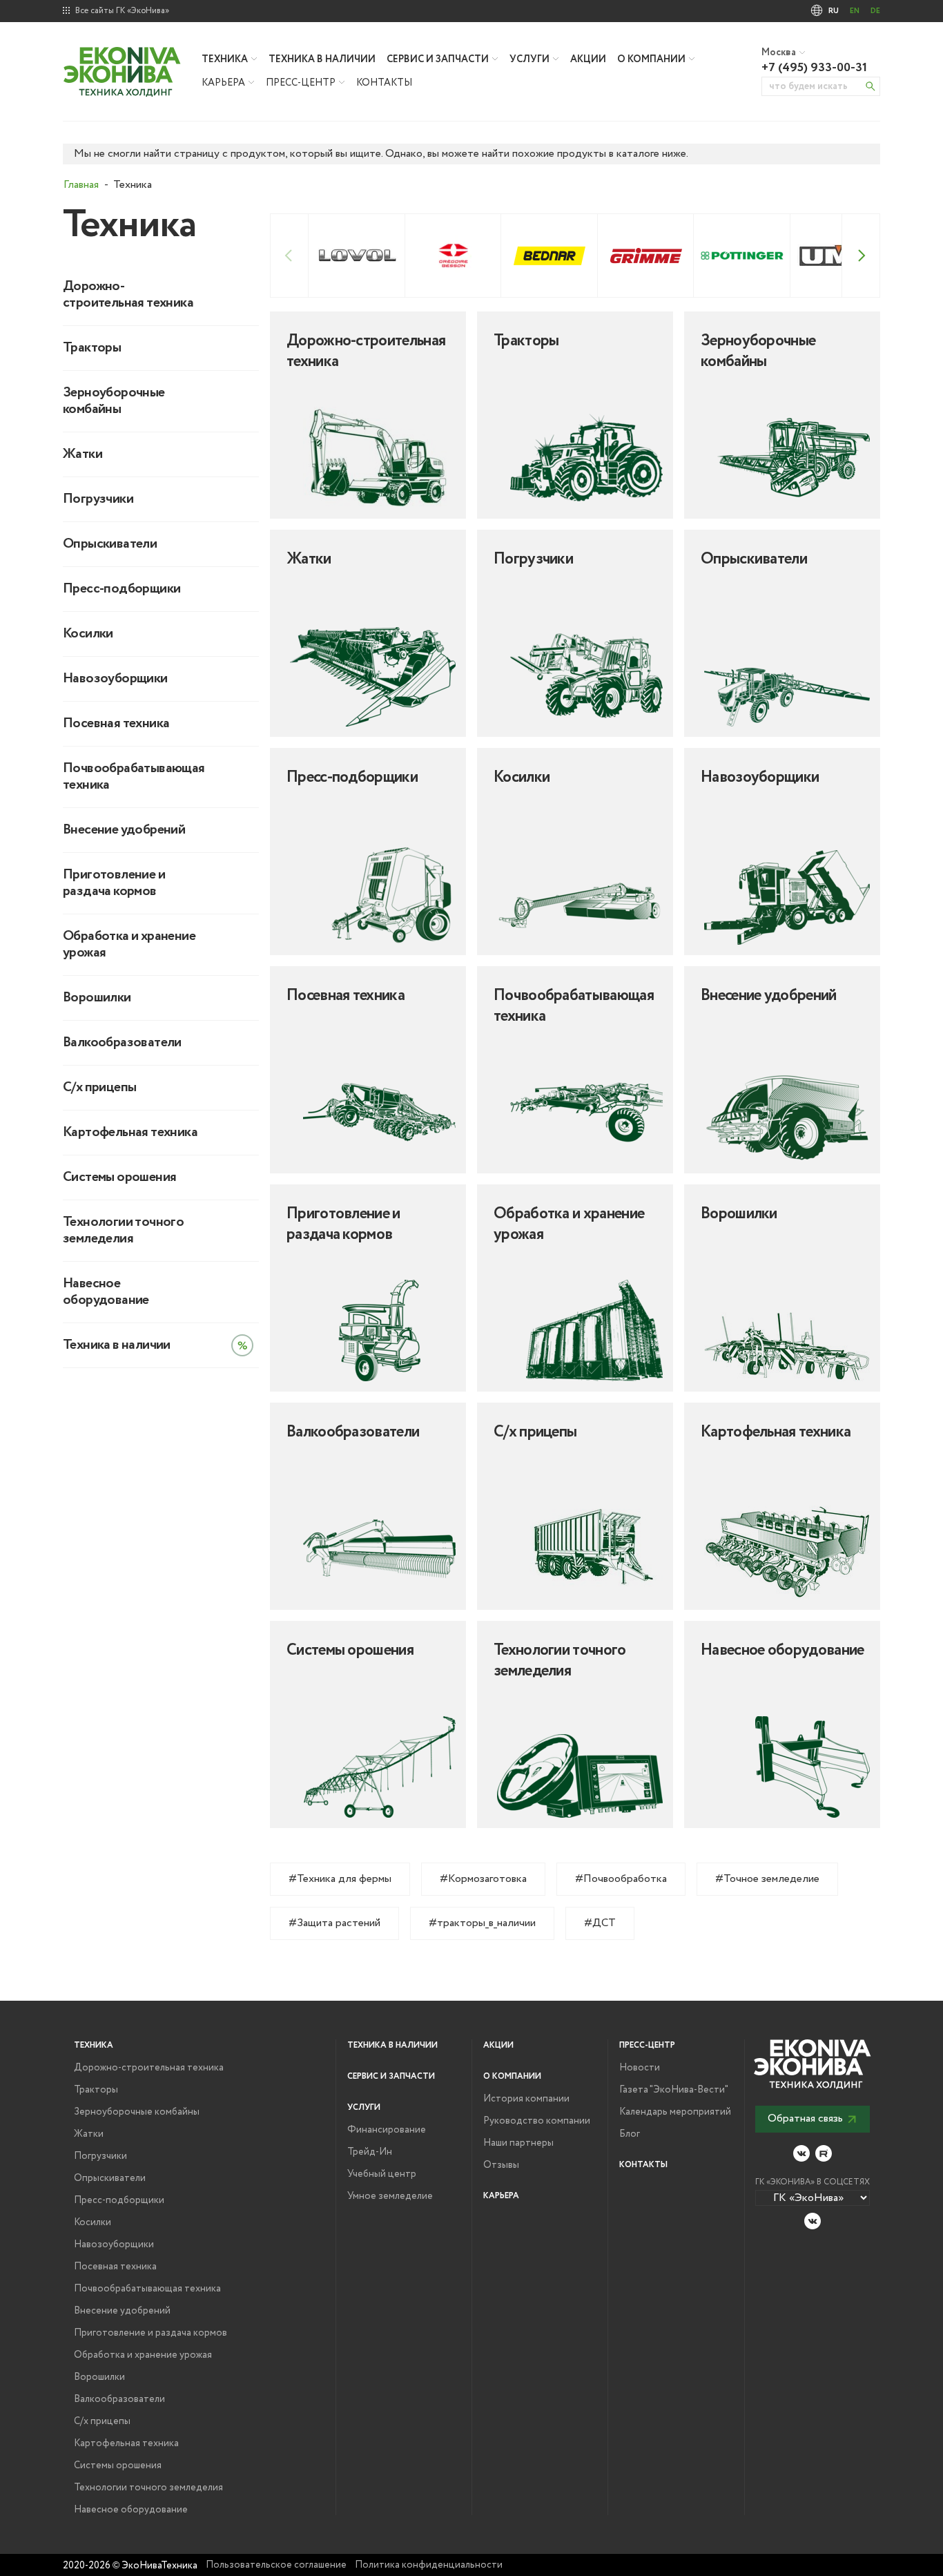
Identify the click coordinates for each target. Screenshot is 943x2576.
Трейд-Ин (370, 2152)
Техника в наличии (322, 59)
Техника (225, 59)
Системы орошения (119, 1178)
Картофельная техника (130, 1133)
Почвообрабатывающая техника (132, 777)
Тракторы (92, 348)
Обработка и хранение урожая (129, 945)
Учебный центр (382, 2174)
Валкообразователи (122, 1043)
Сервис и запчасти (438, 59)
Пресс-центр (301, 83)
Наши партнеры (518, 2143)
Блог (630, 2134)
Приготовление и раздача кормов (114, 883)
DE (875, 11)
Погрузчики (98, 499)
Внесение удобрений (124, 830)
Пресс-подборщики (121, 589)
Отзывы (501, 2165)
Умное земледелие (390, 2196)
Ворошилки (97, 998)
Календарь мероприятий (675, 2112)
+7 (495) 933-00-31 (814, 68)
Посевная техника (116, 724)
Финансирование (387, 2130)
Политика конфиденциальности (429, 2565)
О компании (651, 59)
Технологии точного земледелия (123, 1231)
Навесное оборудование (106, 1292)
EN (855, 11)
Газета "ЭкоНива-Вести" (674, 2090)
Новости (640, 2068)
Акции (588, 59)
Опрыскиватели (110, 544)
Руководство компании (537, 2121)
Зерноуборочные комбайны (114, 401)
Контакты (384, 83)
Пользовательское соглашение (276, 2565)
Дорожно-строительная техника (128, 295)
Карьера (223, 83)
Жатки (82, 454)
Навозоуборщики (115, 679)
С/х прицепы (99, 1088)
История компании (526, 2099)
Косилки (88, 634)
